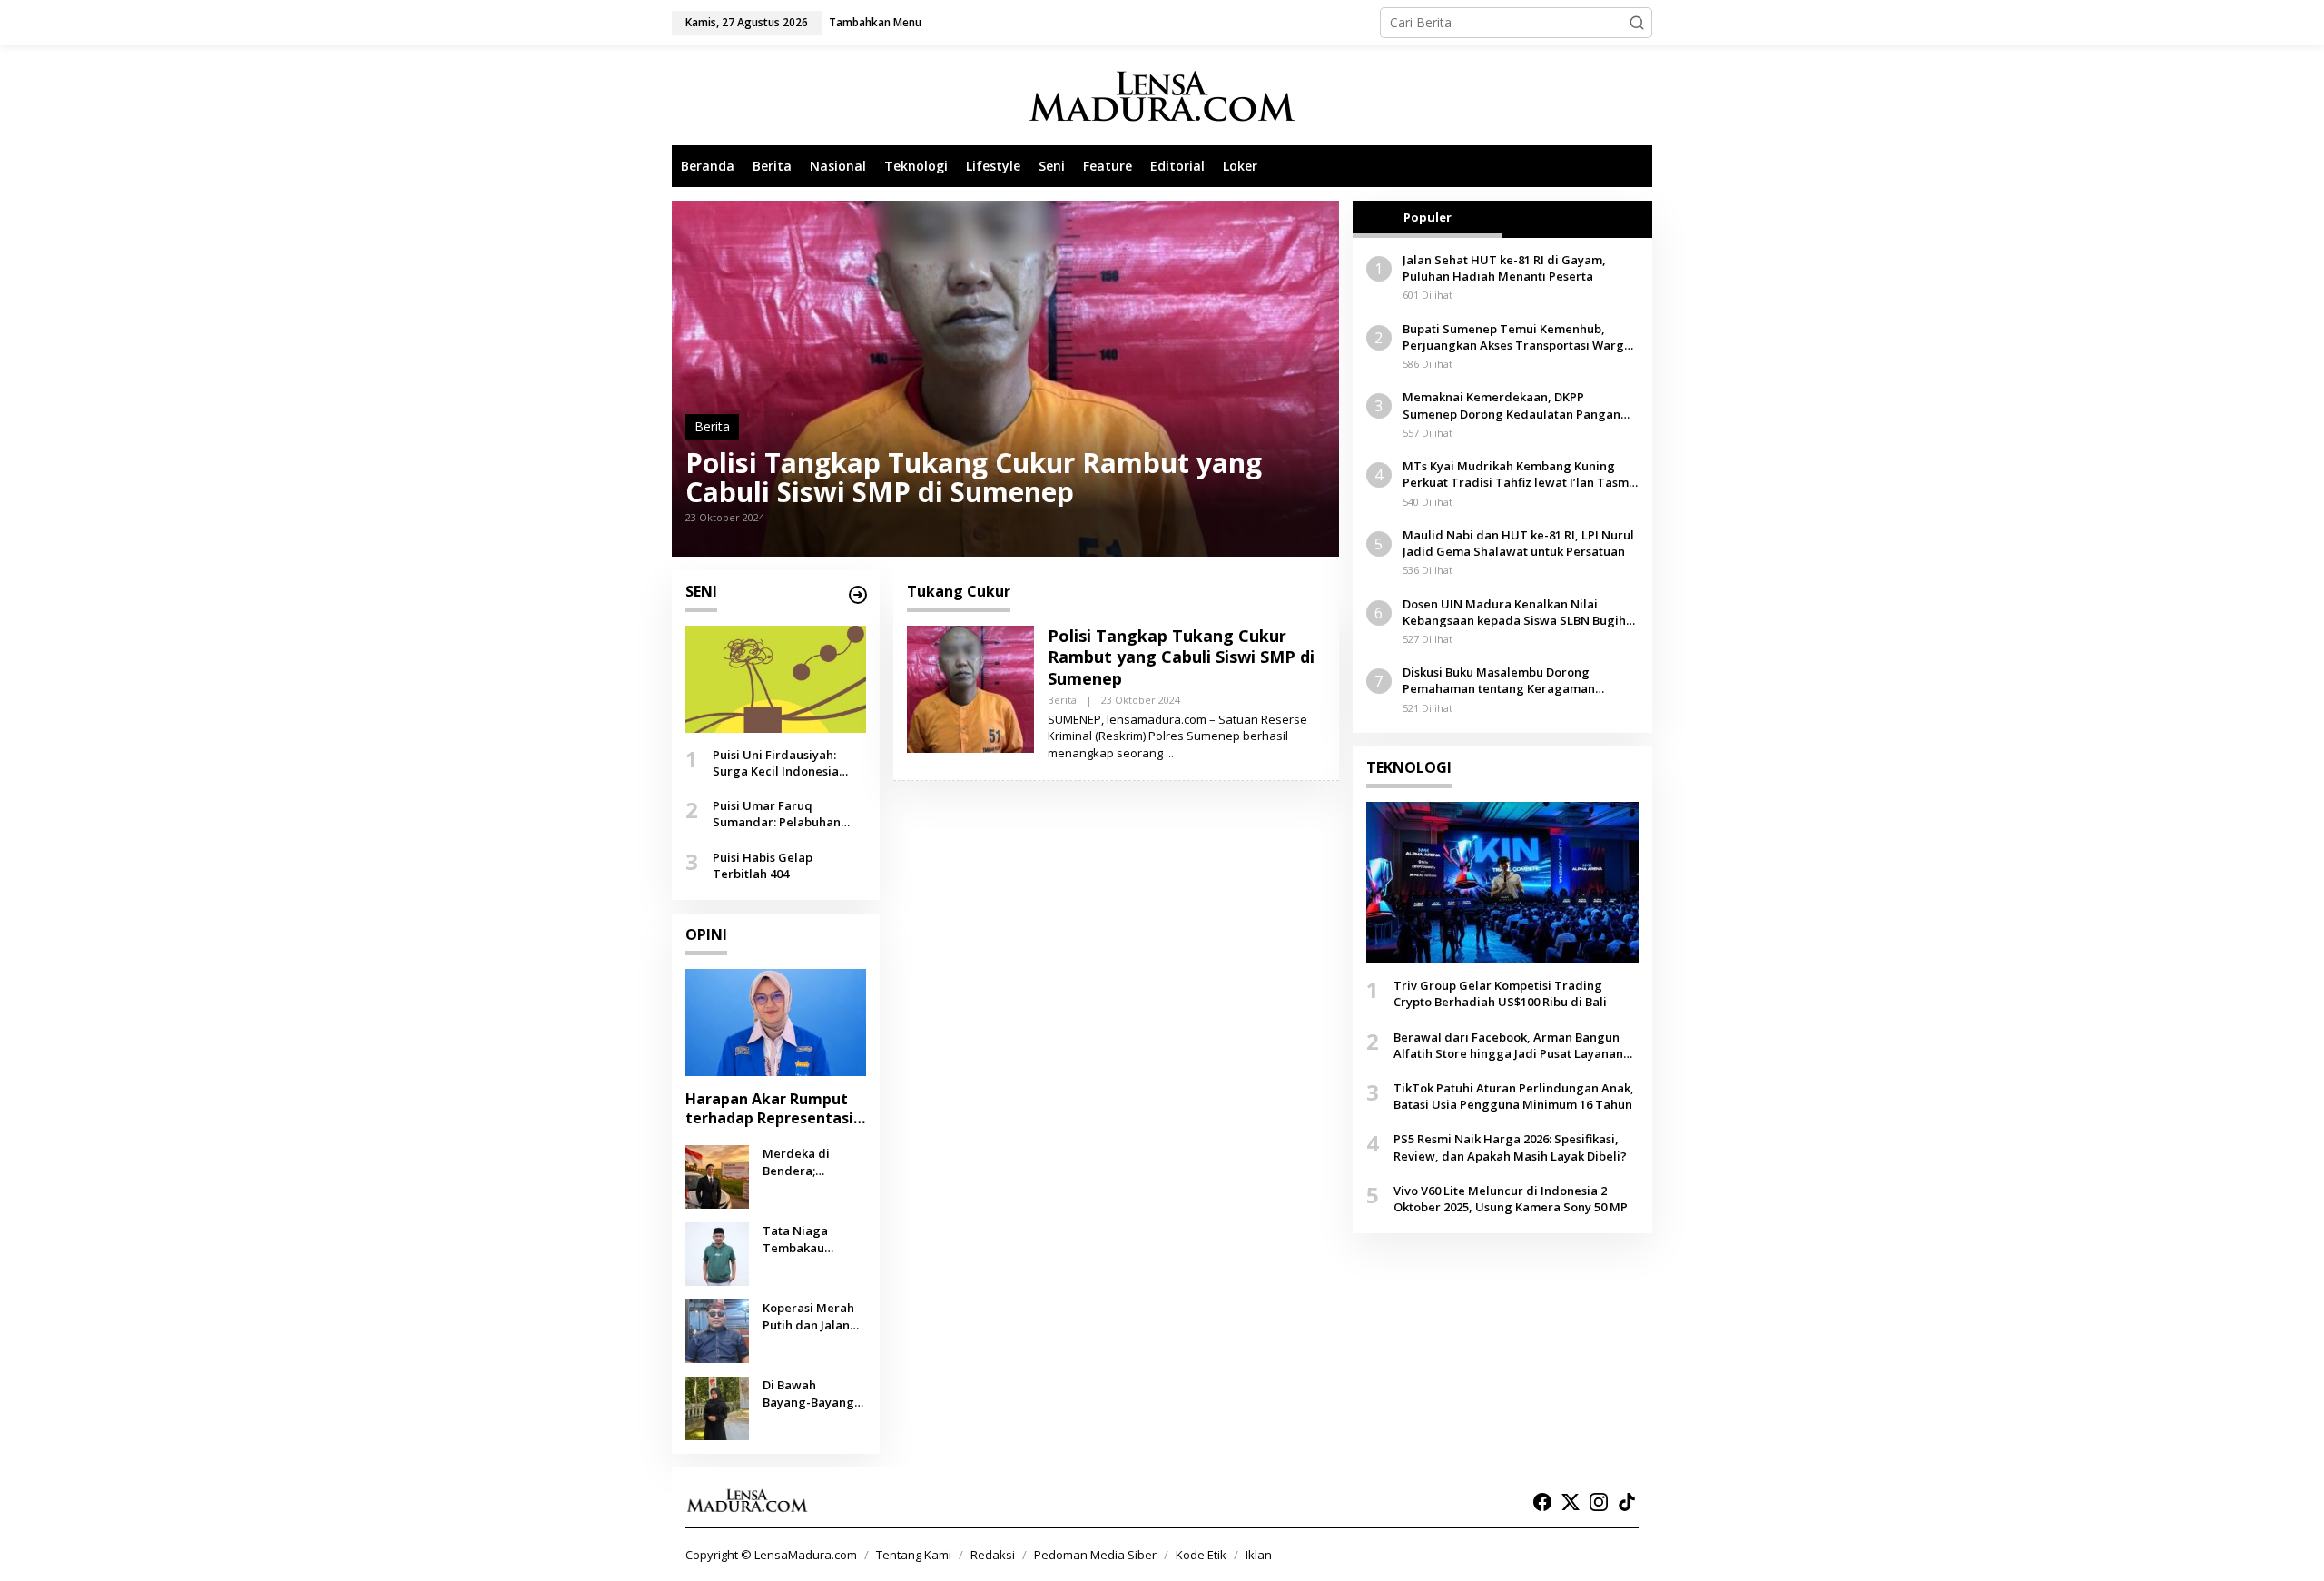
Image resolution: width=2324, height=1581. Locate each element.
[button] (1637, 23)
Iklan (1259, 1555)
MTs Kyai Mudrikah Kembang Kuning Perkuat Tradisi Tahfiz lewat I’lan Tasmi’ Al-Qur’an (1519, 474)
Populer (1428, 217)
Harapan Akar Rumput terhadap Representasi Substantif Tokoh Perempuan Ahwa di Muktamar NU (769, 1109)
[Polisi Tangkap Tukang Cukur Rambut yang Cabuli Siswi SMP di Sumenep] (1170, 753)
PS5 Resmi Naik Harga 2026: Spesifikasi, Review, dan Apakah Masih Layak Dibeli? (1510, 1147)
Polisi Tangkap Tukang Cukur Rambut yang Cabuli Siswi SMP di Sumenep (974, 478)
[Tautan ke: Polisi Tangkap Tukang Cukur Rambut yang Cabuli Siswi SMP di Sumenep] (1005, 379)
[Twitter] (1571, 1502)
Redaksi (993, 1555)
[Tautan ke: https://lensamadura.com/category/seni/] (858, 595)
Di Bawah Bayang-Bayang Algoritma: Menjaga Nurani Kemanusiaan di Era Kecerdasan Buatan (810, 1393)
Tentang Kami (914, 1555)
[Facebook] (1542, 1502)
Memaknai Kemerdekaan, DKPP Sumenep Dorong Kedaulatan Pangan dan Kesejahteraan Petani (1512, 405)
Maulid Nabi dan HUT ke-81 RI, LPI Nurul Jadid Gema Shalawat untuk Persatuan (1518, 543)
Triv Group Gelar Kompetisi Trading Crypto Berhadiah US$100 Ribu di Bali (1500, 993)
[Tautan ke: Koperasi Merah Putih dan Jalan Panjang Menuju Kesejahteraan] (717, 1330)
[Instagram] (1599, 1502)
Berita (712, 426)
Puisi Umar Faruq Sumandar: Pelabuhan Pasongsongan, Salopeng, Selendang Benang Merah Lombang (788, 814)
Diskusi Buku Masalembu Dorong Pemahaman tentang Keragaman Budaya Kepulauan (1499, 680)
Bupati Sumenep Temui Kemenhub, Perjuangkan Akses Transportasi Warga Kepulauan (1517, 337)
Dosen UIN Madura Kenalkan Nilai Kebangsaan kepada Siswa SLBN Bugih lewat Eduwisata (1514, 612)
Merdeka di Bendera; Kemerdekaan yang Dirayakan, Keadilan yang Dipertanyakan (810, 1161)
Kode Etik (1201, 1555)
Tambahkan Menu (875, 22)
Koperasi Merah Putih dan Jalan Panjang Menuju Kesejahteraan (810, 1316)
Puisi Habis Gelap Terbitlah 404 (763, 865)
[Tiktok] (1627, 1502)
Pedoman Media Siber (1095, 1555)
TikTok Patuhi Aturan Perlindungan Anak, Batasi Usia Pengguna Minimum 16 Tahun (1514, 1096)
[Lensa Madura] (1162, 96)
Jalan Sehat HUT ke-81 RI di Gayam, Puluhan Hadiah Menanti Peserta (1504, 268)
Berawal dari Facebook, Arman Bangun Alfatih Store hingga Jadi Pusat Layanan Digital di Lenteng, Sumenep (1508, 1045)
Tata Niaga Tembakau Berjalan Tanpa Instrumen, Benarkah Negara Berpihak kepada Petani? (814, 1239)
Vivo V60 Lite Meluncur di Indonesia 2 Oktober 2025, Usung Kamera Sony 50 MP (1511, 1199)
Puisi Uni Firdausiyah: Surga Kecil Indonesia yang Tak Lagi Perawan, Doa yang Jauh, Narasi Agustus (783, 763)
